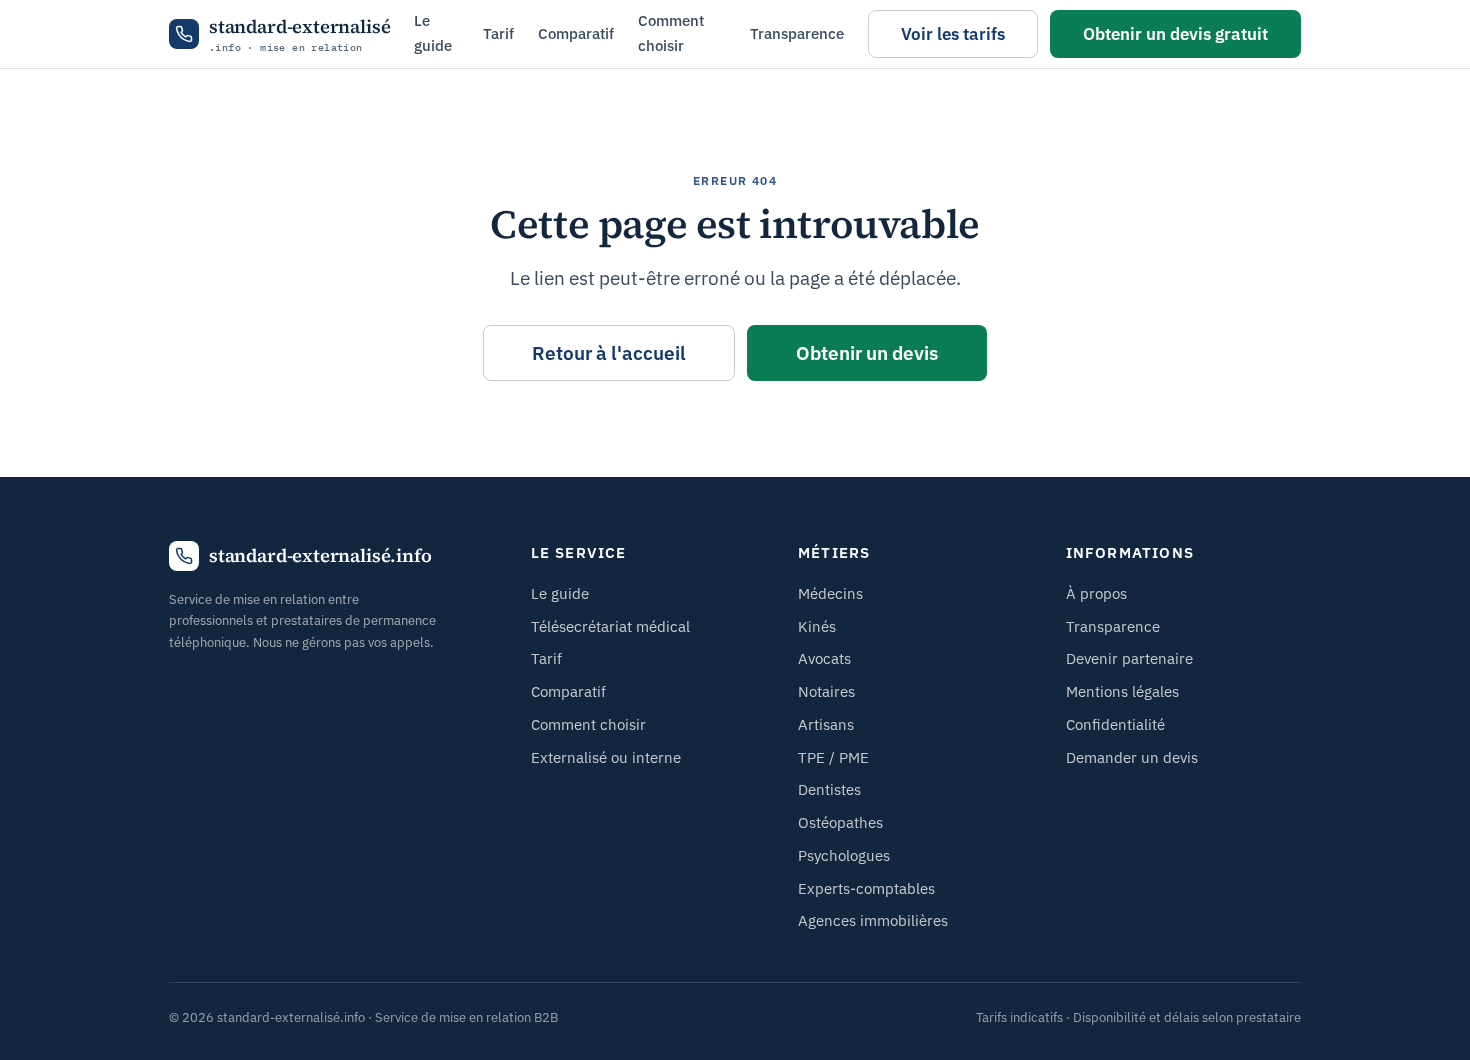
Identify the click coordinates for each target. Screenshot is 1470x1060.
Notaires (826, 691)
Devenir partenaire (1129, 658)
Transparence (797, 33)
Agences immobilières (873, 920)
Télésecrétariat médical (610, 626)
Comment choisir (671, 33)
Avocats (824, 658)
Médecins (830, 593)
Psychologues (844, 855)
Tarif (498, 33)
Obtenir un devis (867, 353)
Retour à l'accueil (609, 353)
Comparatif (576, 33)
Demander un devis (1132, 757)
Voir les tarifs (953, 34)
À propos (1096, 593)
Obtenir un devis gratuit (1175, 34)
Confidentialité (1115, 724)
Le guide (433, 33)
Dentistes (829, 789)
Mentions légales (1122, 691)
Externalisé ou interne (606, 757)
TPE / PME (833, 757)
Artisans (826, 724)
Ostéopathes (840, 822)
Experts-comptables (866, 888)
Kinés (817, 626)
